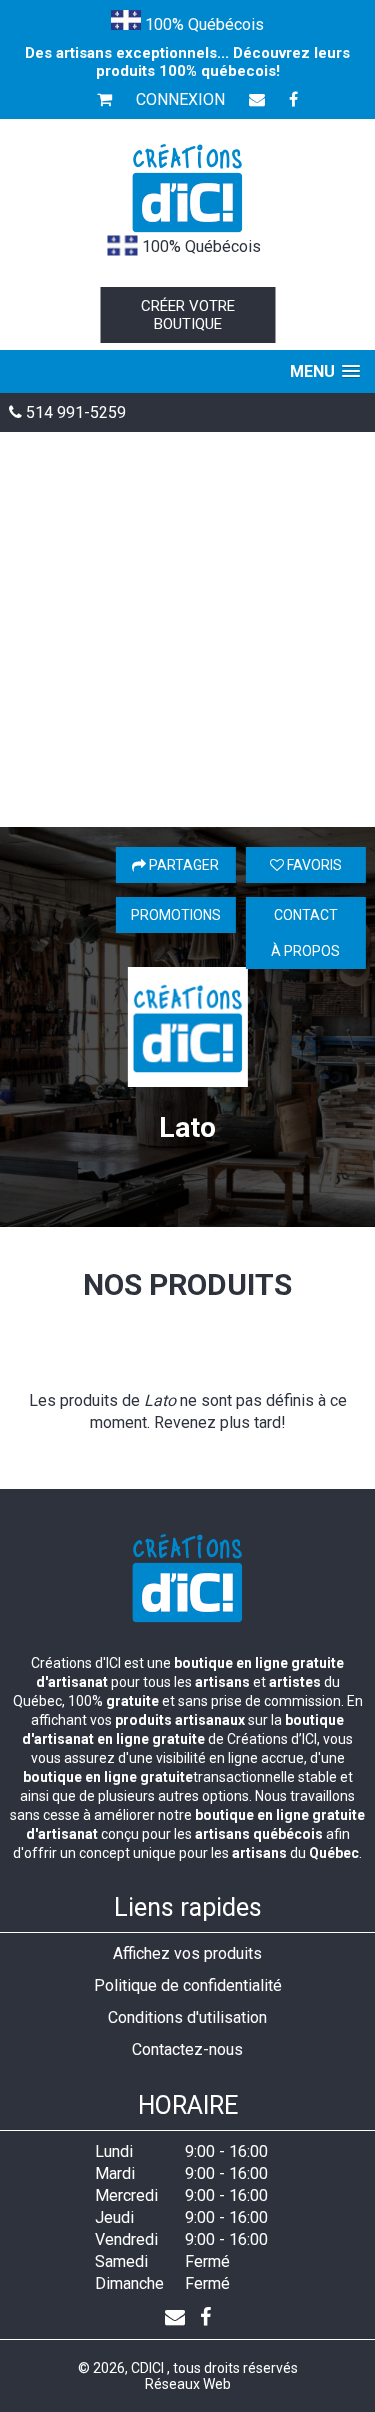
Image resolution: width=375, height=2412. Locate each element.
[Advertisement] (187, 629)
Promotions (176, 915)
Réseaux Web (188, 2384)
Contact (306, 915)
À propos (305, 951)
